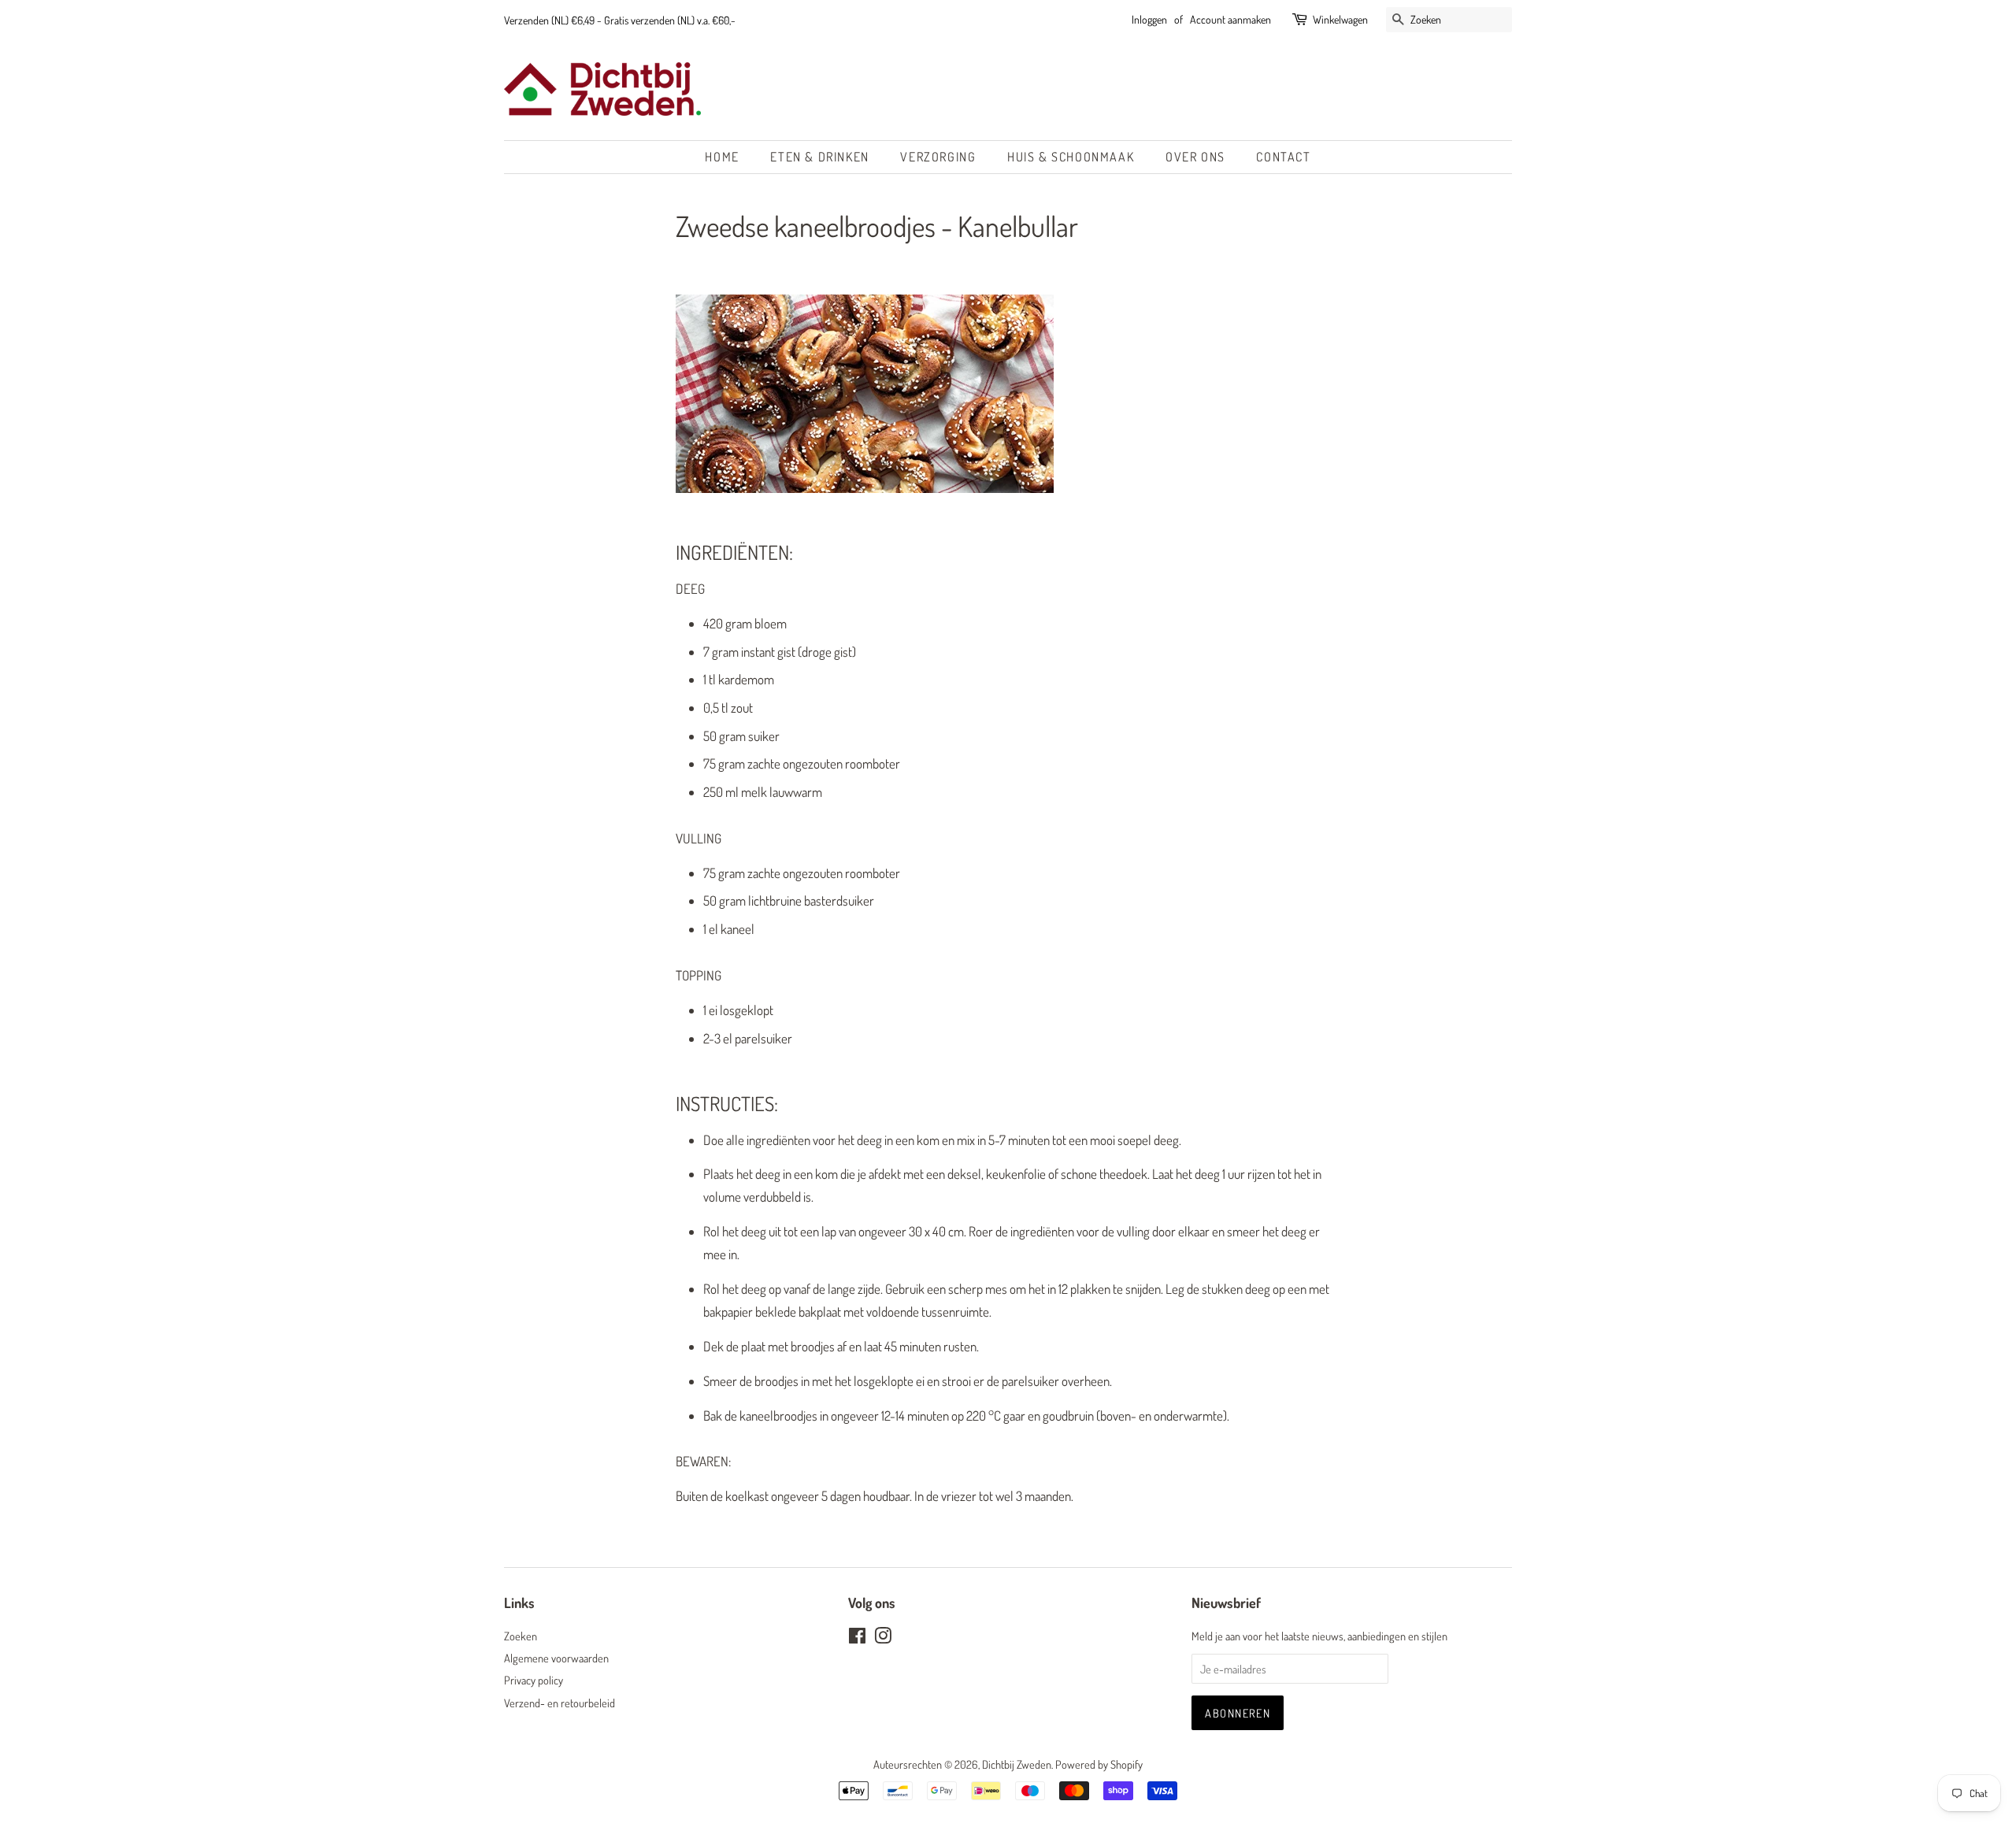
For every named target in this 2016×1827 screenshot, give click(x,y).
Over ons (1195, 157)
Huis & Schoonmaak (1071, 157)
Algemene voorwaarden (556, 1658)
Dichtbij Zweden (1017, 1764)
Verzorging (938, 157)
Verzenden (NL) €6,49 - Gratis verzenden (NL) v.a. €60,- (620, 20)
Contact (1283, 157)
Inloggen (1149, 19)
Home (722, 157)
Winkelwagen (1340, 19)
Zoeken (521, 1636)
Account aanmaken (1230, 19)
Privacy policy (534, 1680)
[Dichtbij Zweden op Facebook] (857, 1638)
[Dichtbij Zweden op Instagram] (883, 1638)
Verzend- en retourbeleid (560, 1703)
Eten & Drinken (819, 157)
